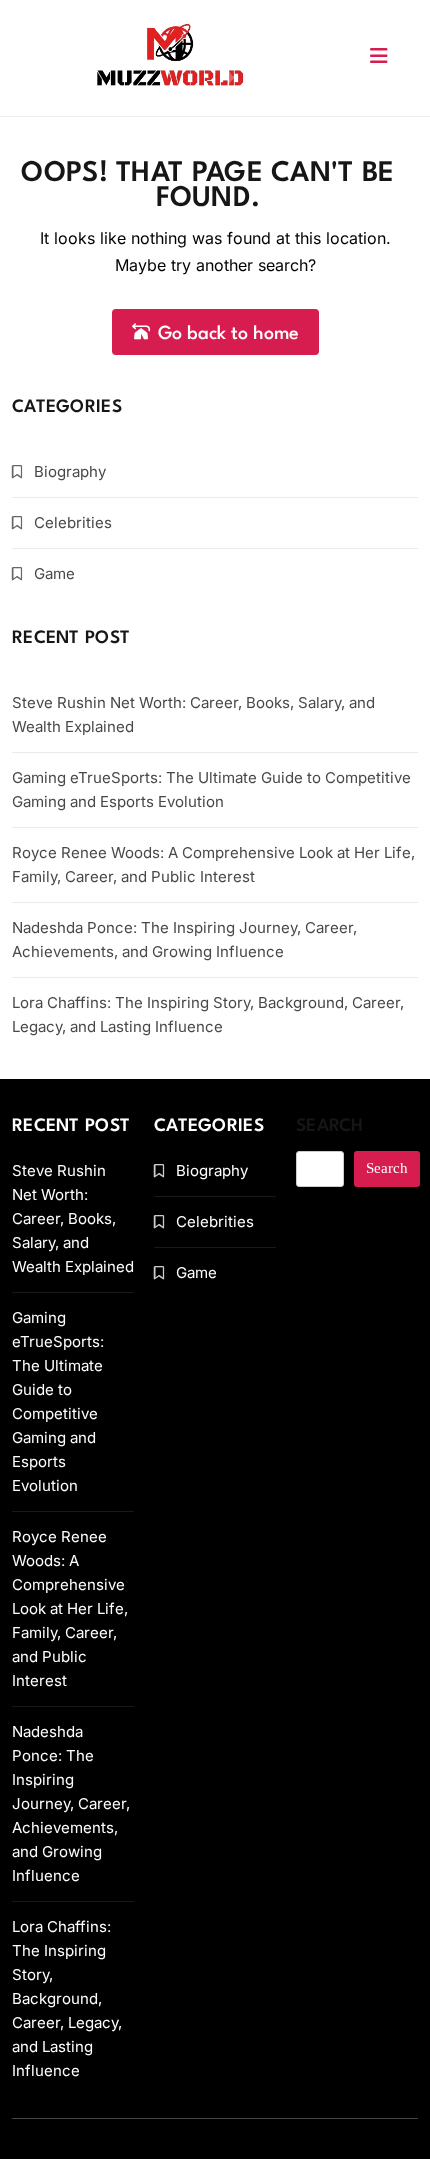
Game (54, 573)
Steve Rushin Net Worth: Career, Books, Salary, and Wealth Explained (73, 1218)
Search (330, 1126)
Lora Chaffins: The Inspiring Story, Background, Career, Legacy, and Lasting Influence (67, 1998)
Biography (70, 471)
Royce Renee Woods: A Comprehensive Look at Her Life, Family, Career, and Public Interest (70, 1608)
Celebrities (73, 522)
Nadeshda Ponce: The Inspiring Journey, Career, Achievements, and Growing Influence (71, 1803)
